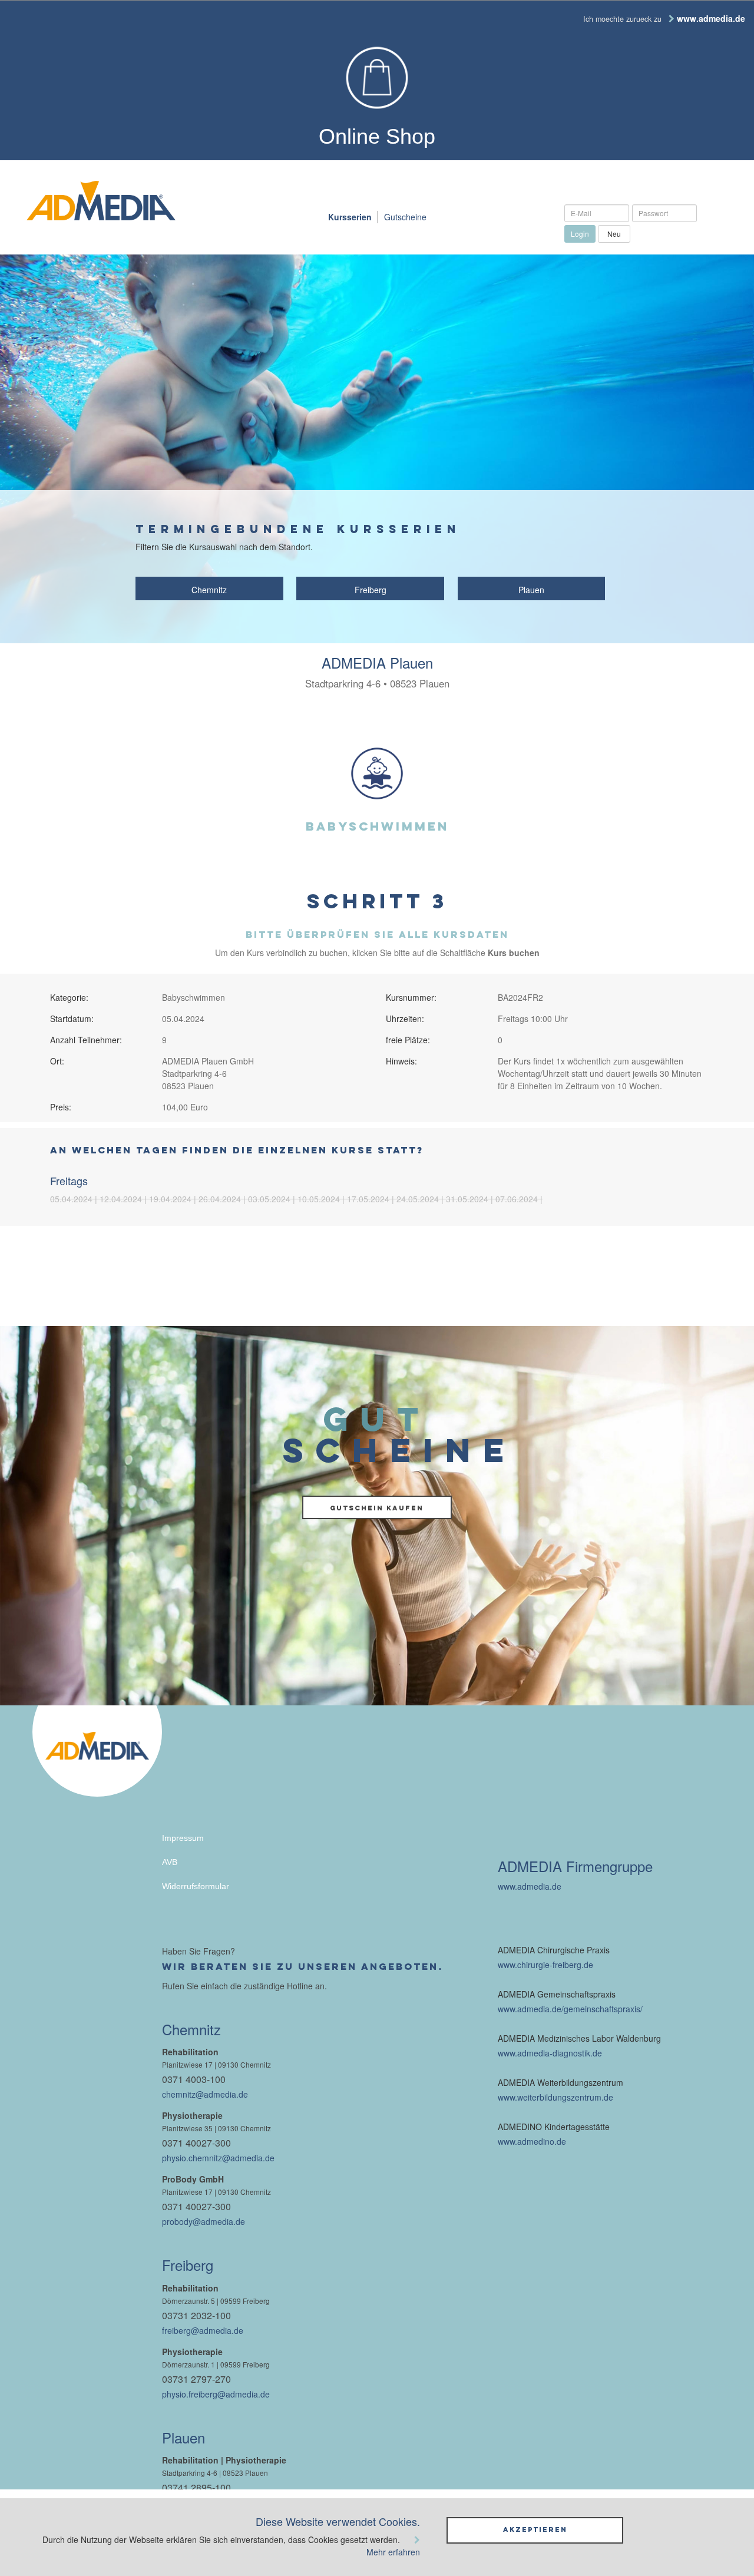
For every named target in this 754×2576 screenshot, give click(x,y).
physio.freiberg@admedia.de (216, 2394)
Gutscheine (405, 217)
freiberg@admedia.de (203, 2330)
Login (580, 234)
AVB (170, 1862)
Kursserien (350, 217)
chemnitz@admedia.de (205, 2094)
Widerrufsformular (196, 1886)
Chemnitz (209, 590)
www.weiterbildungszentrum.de (555, 2097)
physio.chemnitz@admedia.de (218, 2158)
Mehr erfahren (393, 2552)
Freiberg (371, 590)
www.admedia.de (530, 1886)
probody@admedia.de (204, 2221)
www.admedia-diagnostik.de (550, 2053)
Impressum (183, 1838)
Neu (614, 234)
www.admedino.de (532, 2141)
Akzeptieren (535, 2529)
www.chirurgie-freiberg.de (545, 1965)
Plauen (531, 590)
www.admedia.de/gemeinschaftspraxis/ (570, 2009)
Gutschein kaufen (377, 1508)
